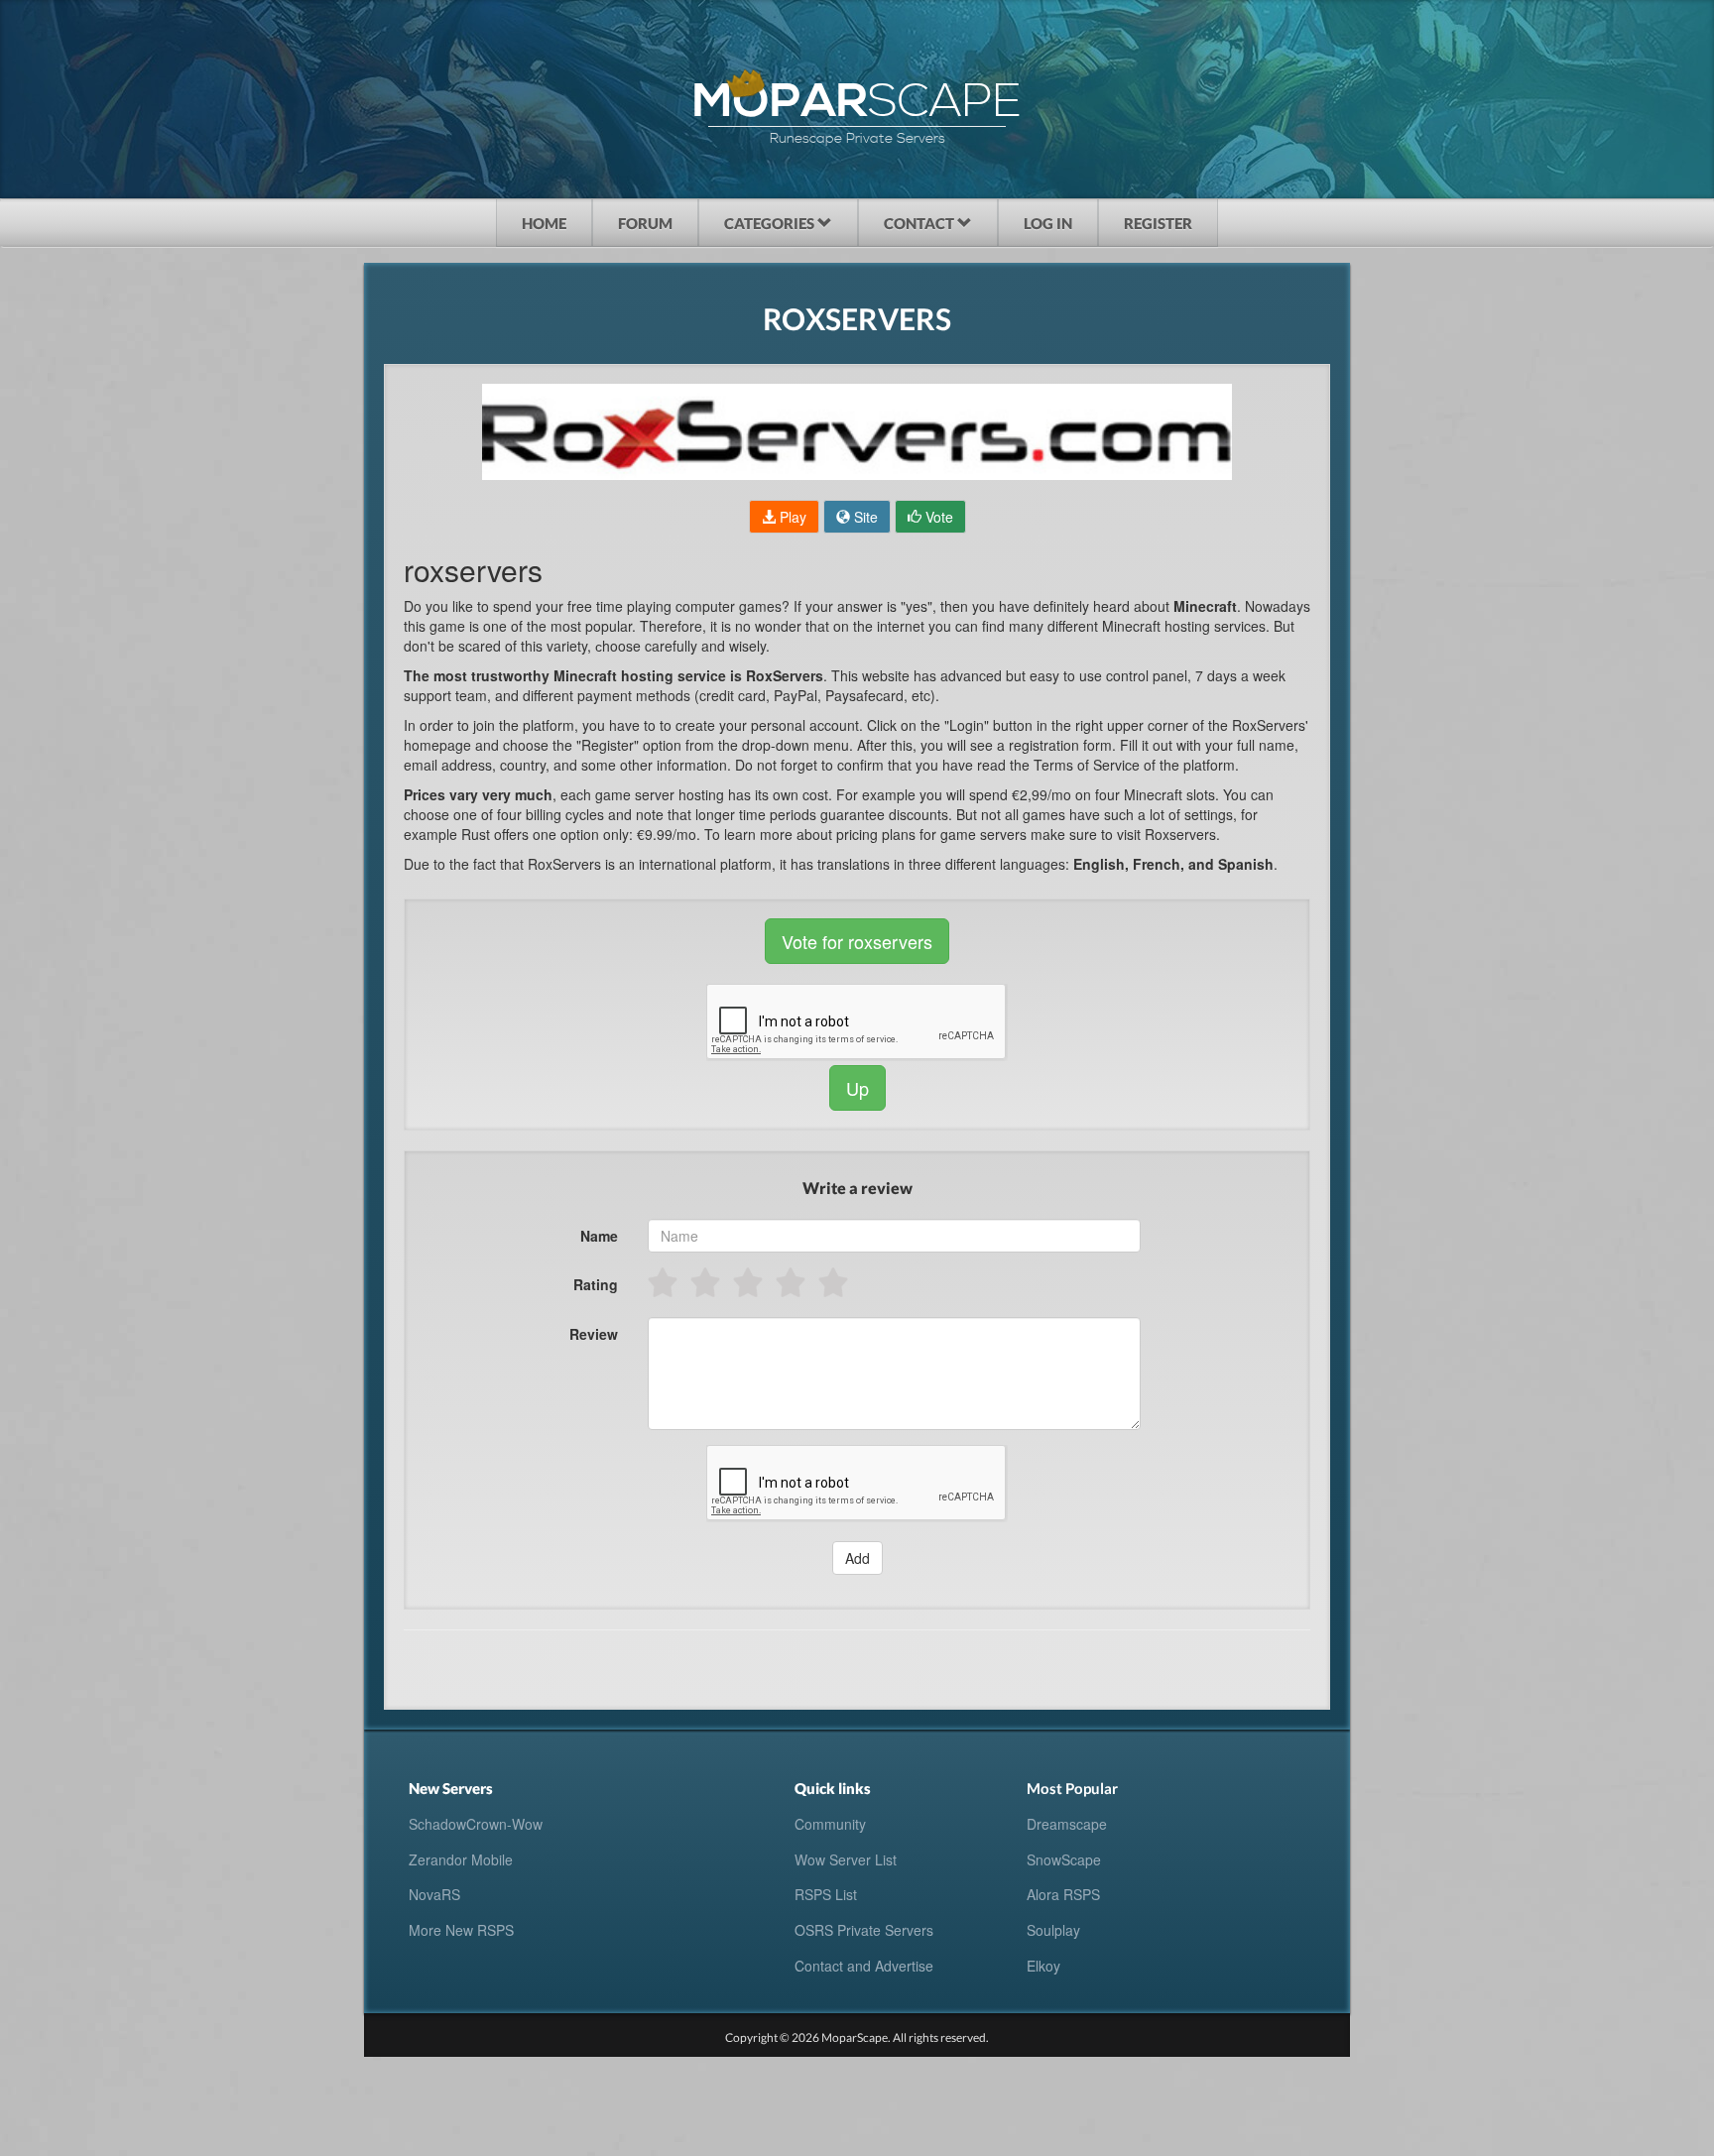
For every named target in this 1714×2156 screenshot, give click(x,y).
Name (599, 1236)
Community (830, 1824)
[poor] (707, 1282)
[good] (792, 1282)
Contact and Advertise (864, 1966)
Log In (1048, 223)
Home (544, 223)
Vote (937, 517)
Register (1158, 223)
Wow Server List (846, 1859)
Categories (771, 223)
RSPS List (826, 1894)
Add (857, 1558)
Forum (645, 223)
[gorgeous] (835, 1282)
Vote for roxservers (857, 941)
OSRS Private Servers (864, 1930)
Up (857, 1088)
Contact (920, 223)
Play (791, 517)
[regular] (749, 1282)
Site (864, 517)
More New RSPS (461, 1930)
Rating (596, 1284)
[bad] (664, 1282)
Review (594, 1334)
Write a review (857, 1188)
